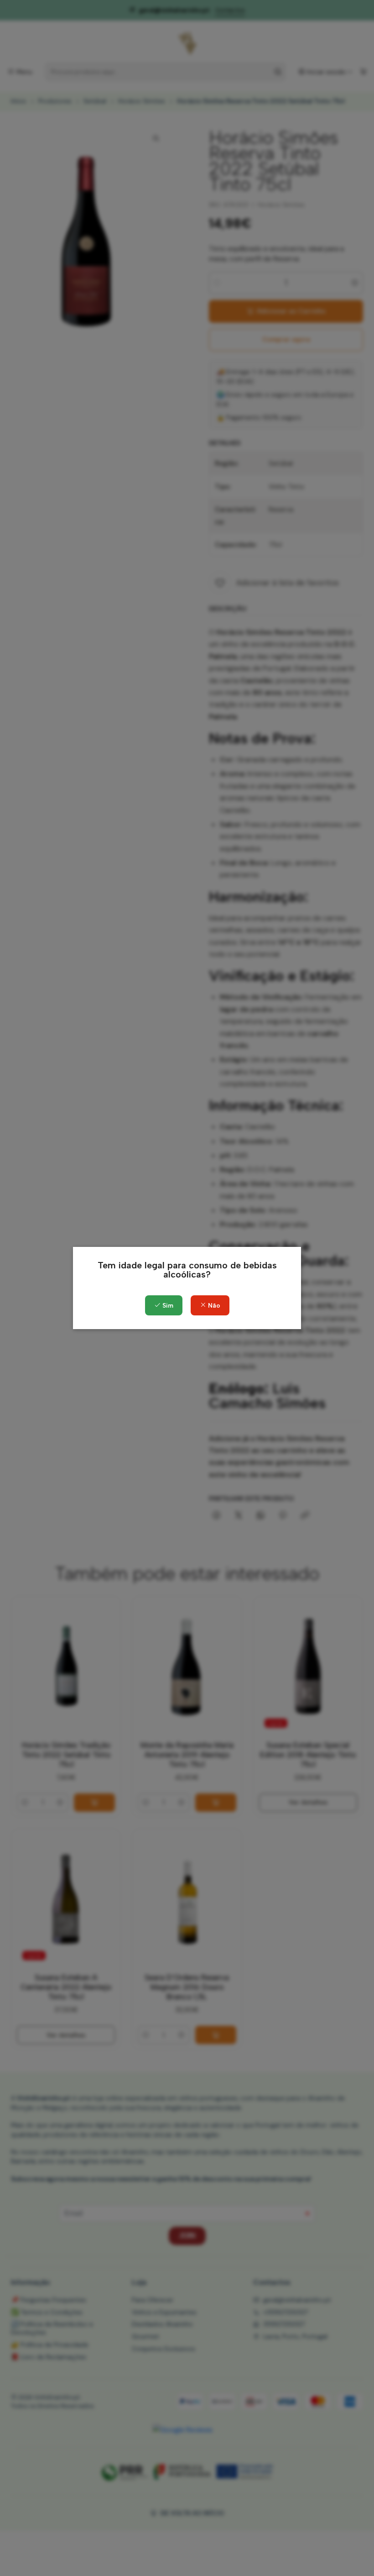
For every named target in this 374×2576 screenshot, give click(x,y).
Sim (167, 1306)
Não (213, 1306)
